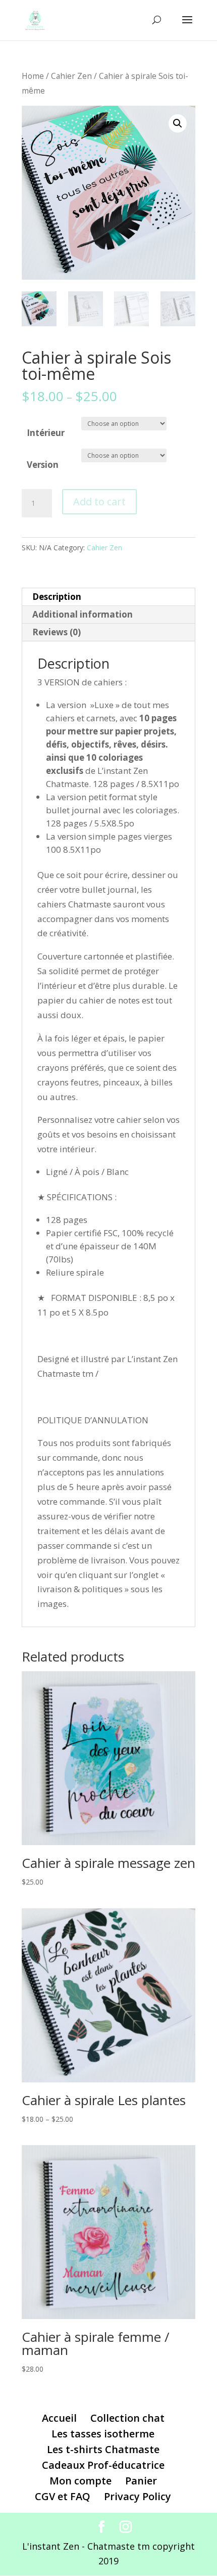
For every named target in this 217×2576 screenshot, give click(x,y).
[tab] (108, 597)
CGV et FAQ (63, 2496)
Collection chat (127, 2418)
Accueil (59, 2418)
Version (43, 465)
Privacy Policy (138, 2496)
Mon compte (80, 2481)
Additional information (83, 614)
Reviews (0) (57, 632)
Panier (141, 2481)
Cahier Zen (71, 76)
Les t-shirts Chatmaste (103, 2449)
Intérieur (46, 433)
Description (57, 597)
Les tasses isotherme (103, 2434)
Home (33, 76)
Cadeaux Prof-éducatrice (103, 2465)
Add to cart (99, 501)
